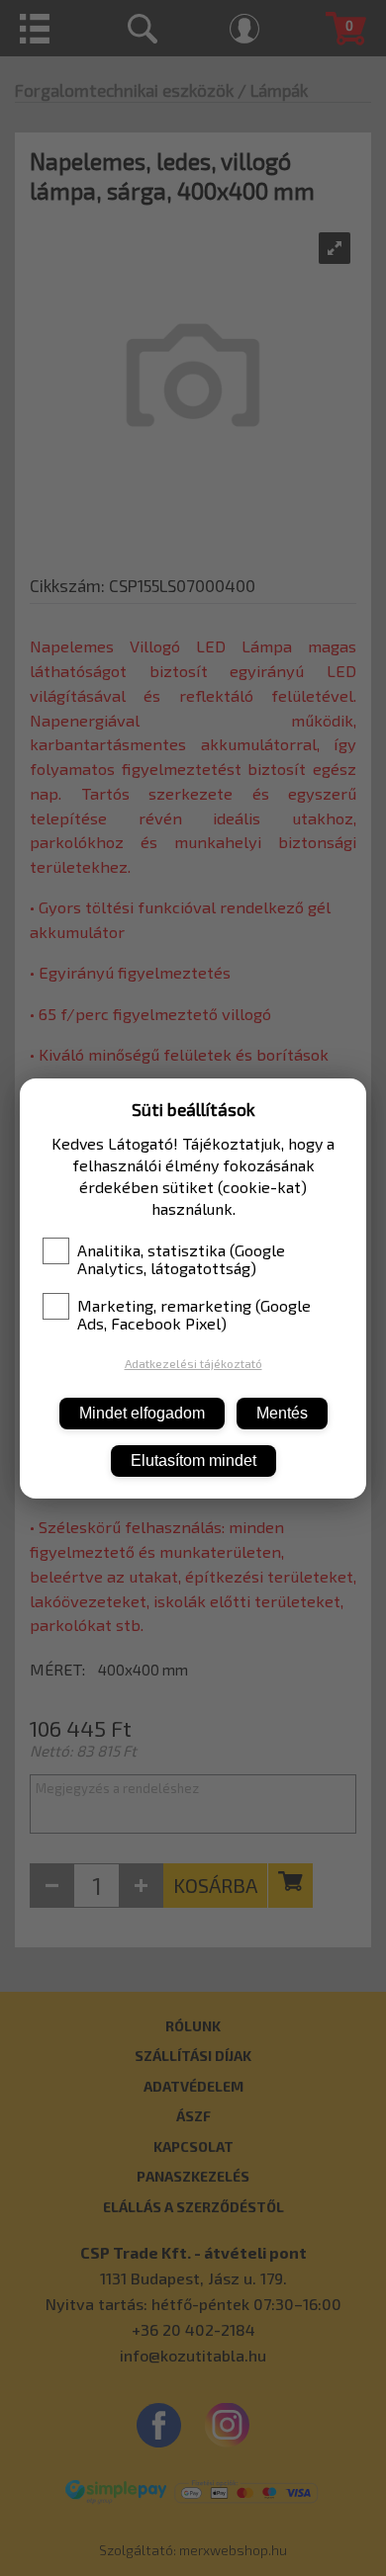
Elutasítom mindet (193, 1460)
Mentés (282, 1413)
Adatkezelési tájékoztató (193, 1363)
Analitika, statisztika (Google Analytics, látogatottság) (181, 1259)
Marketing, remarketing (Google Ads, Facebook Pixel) (194, 1315)
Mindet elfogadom (142, 1413)
